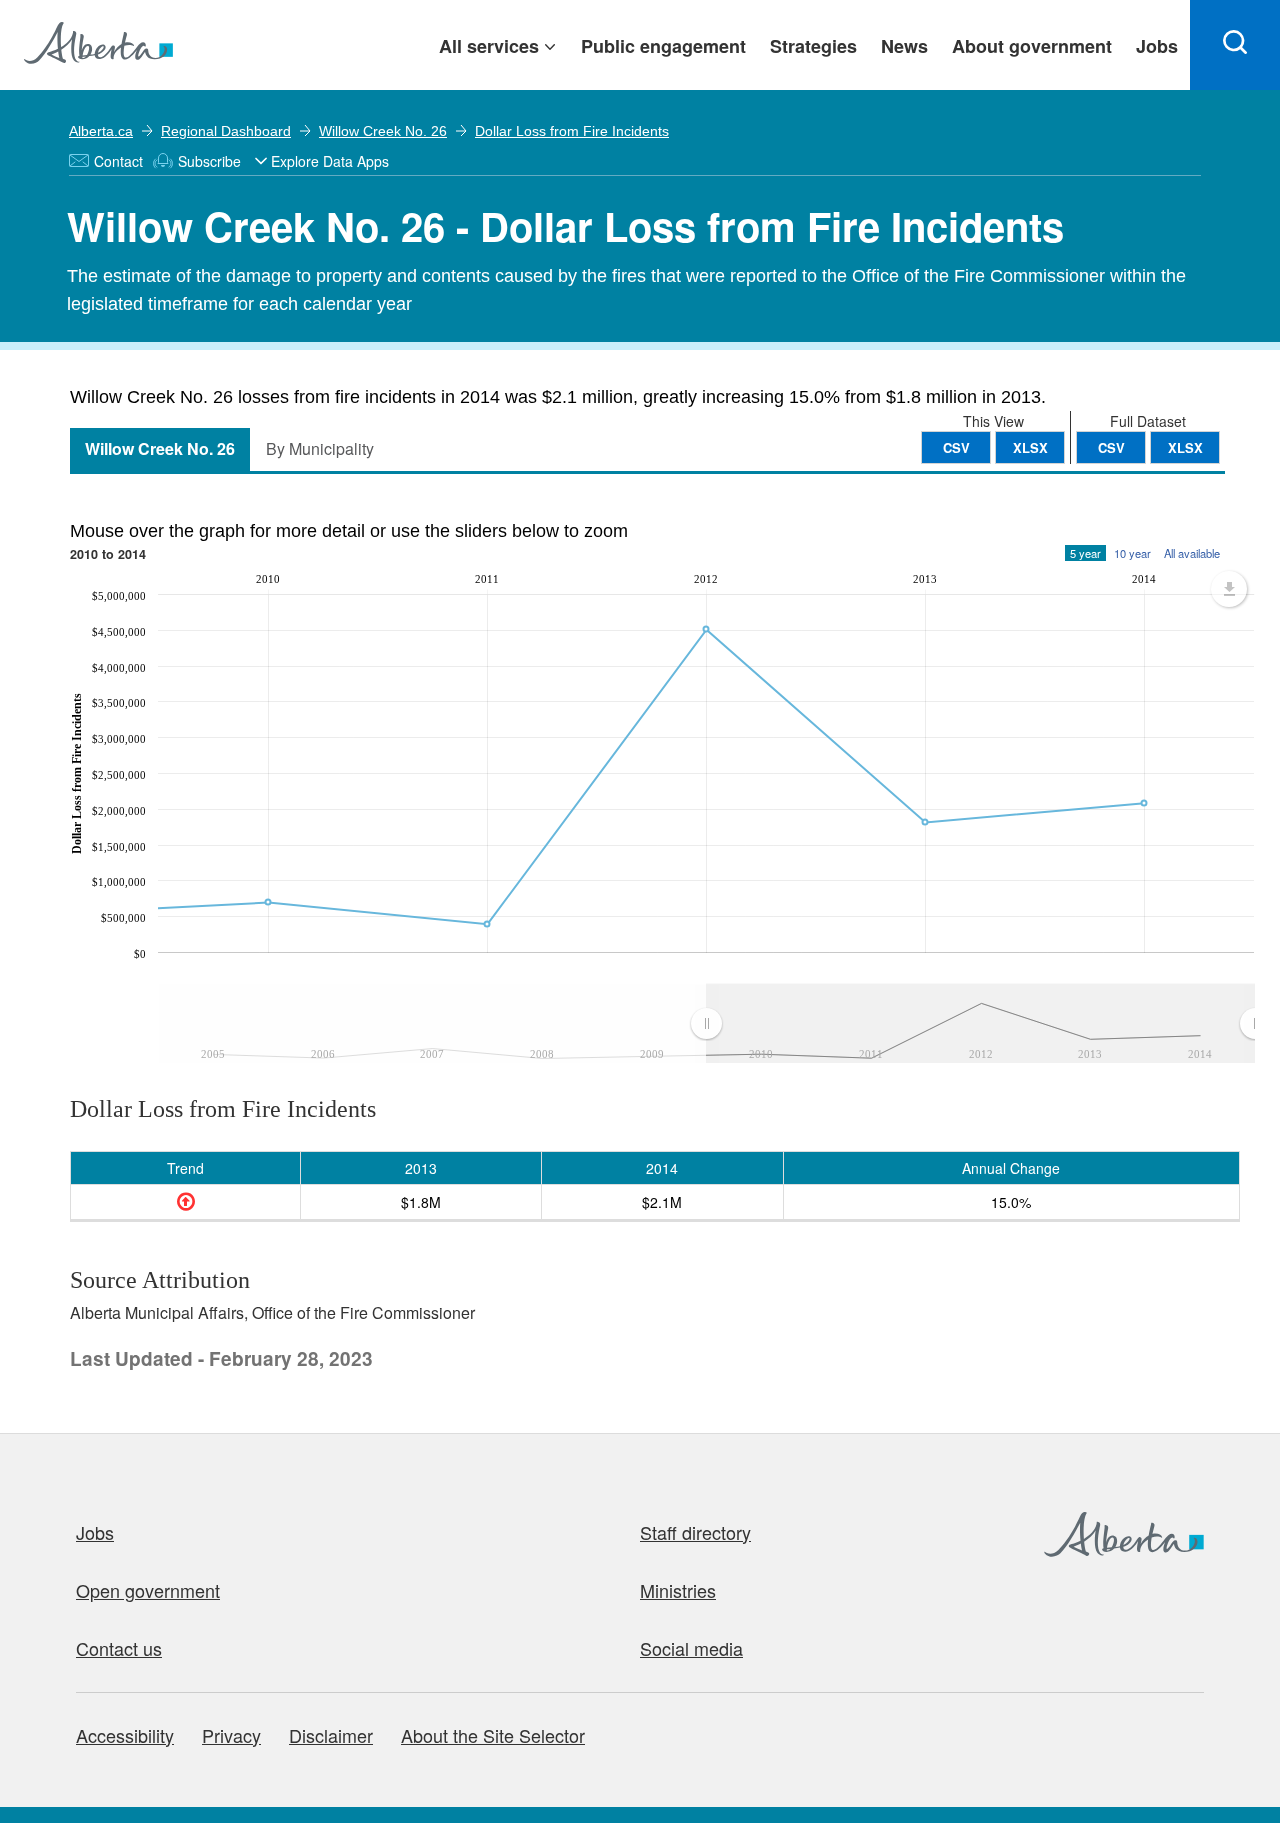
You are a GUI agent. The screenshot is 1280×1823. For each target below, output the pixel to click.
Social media (691, 1648)
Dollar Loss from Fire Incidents (572, 131)
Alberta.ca (101, 131)
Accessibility (125, 1735)
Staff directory (695, 1532)
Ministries (678, 1590)
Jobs (95, 1532)
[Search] (1235, 45)
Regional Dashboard (226, 131)
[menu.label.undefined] (1229, 589)
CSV (1111, 447)
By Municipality (320, 448)
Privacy (231, 1735)
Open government (148, 1590)
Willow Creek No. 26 (383, 131)
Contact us (119, 1648)
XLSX (1185, 447)
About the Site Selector (493, 1735)
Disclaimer (331, 1735)
